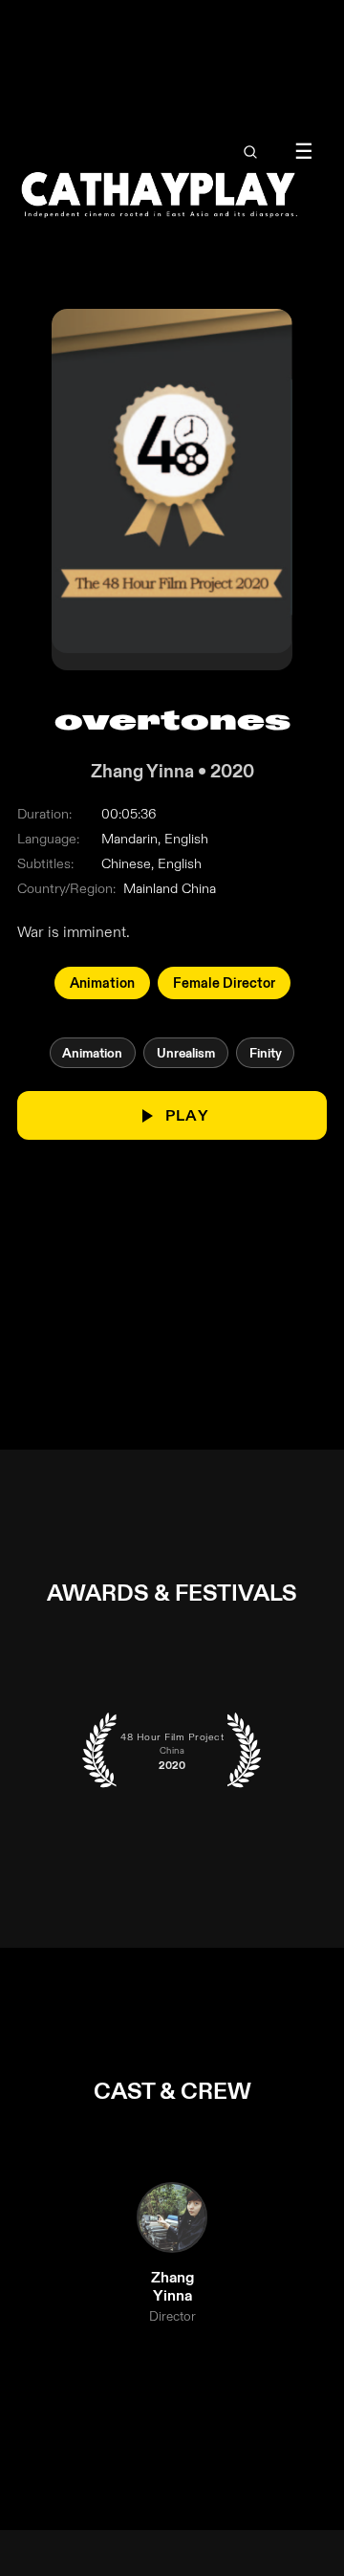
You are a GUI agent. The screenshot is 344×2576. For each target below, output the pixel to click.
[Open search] (250, 152)
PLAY (187, 1116)
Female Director (224, 984)
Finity (266, 1053)
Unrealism (186, 1053)
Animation (102, 984)
